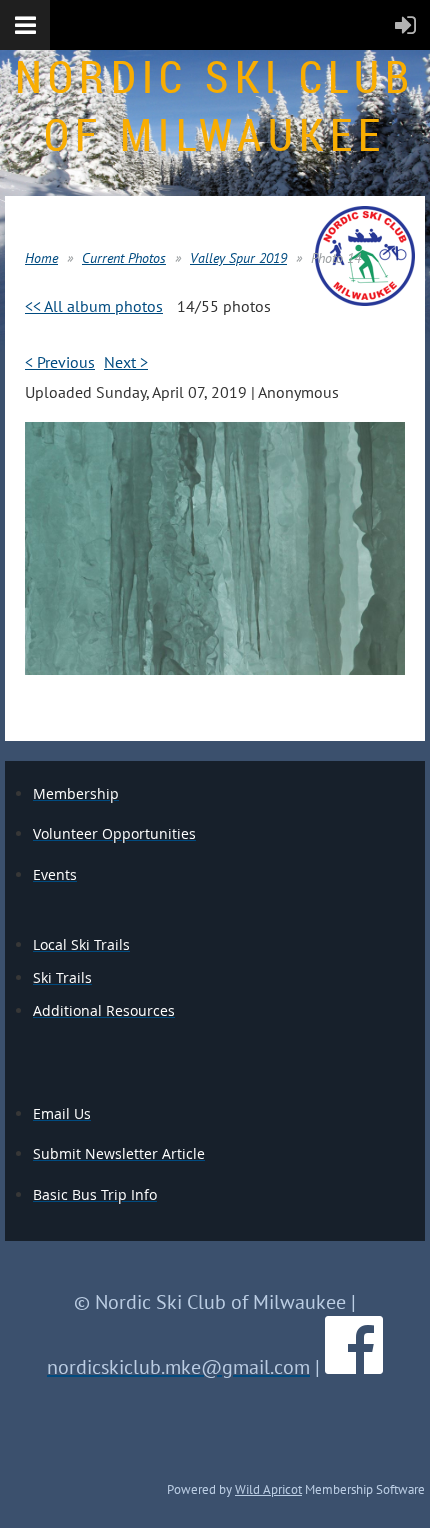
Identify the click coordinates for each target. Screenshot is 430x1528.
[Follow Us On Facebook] (354, 1367)
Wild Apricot (268, 1489)
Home (41, 258)
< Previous (60, 362)
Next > (126, 362)
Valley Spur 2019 (238, 258)
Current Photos (124, 258)
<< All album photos (94, 306)
